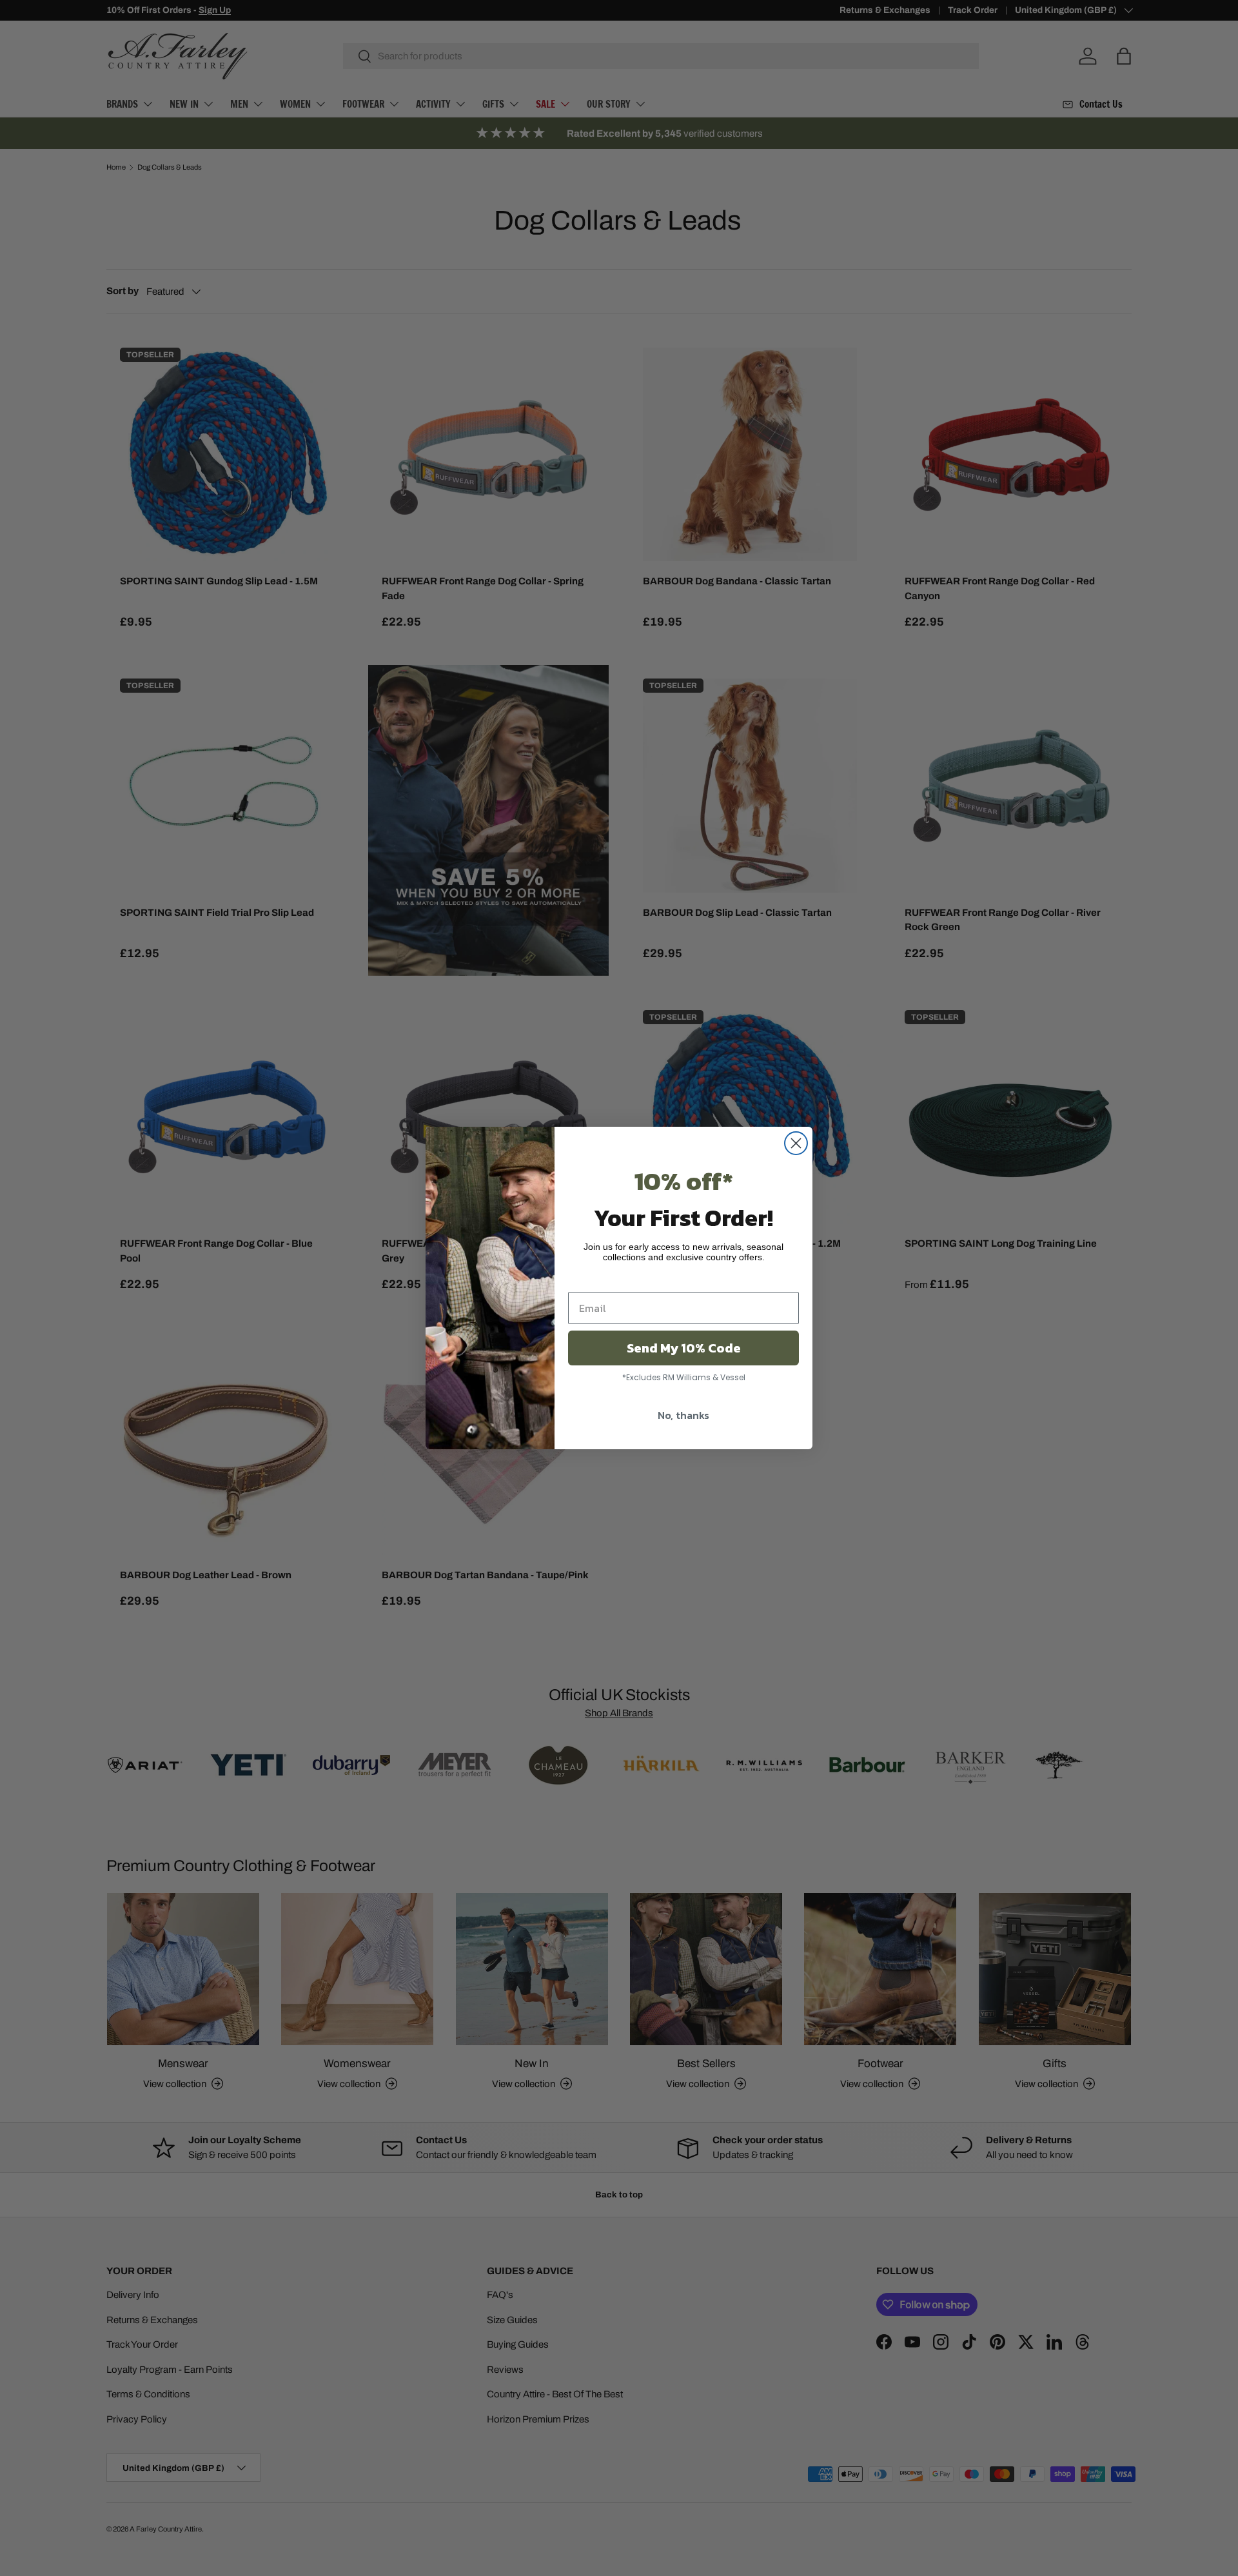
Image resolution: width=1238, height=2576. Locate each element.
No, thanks (683, 1415)
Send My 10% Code (684, 1348)
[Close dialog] (796, 1143)
